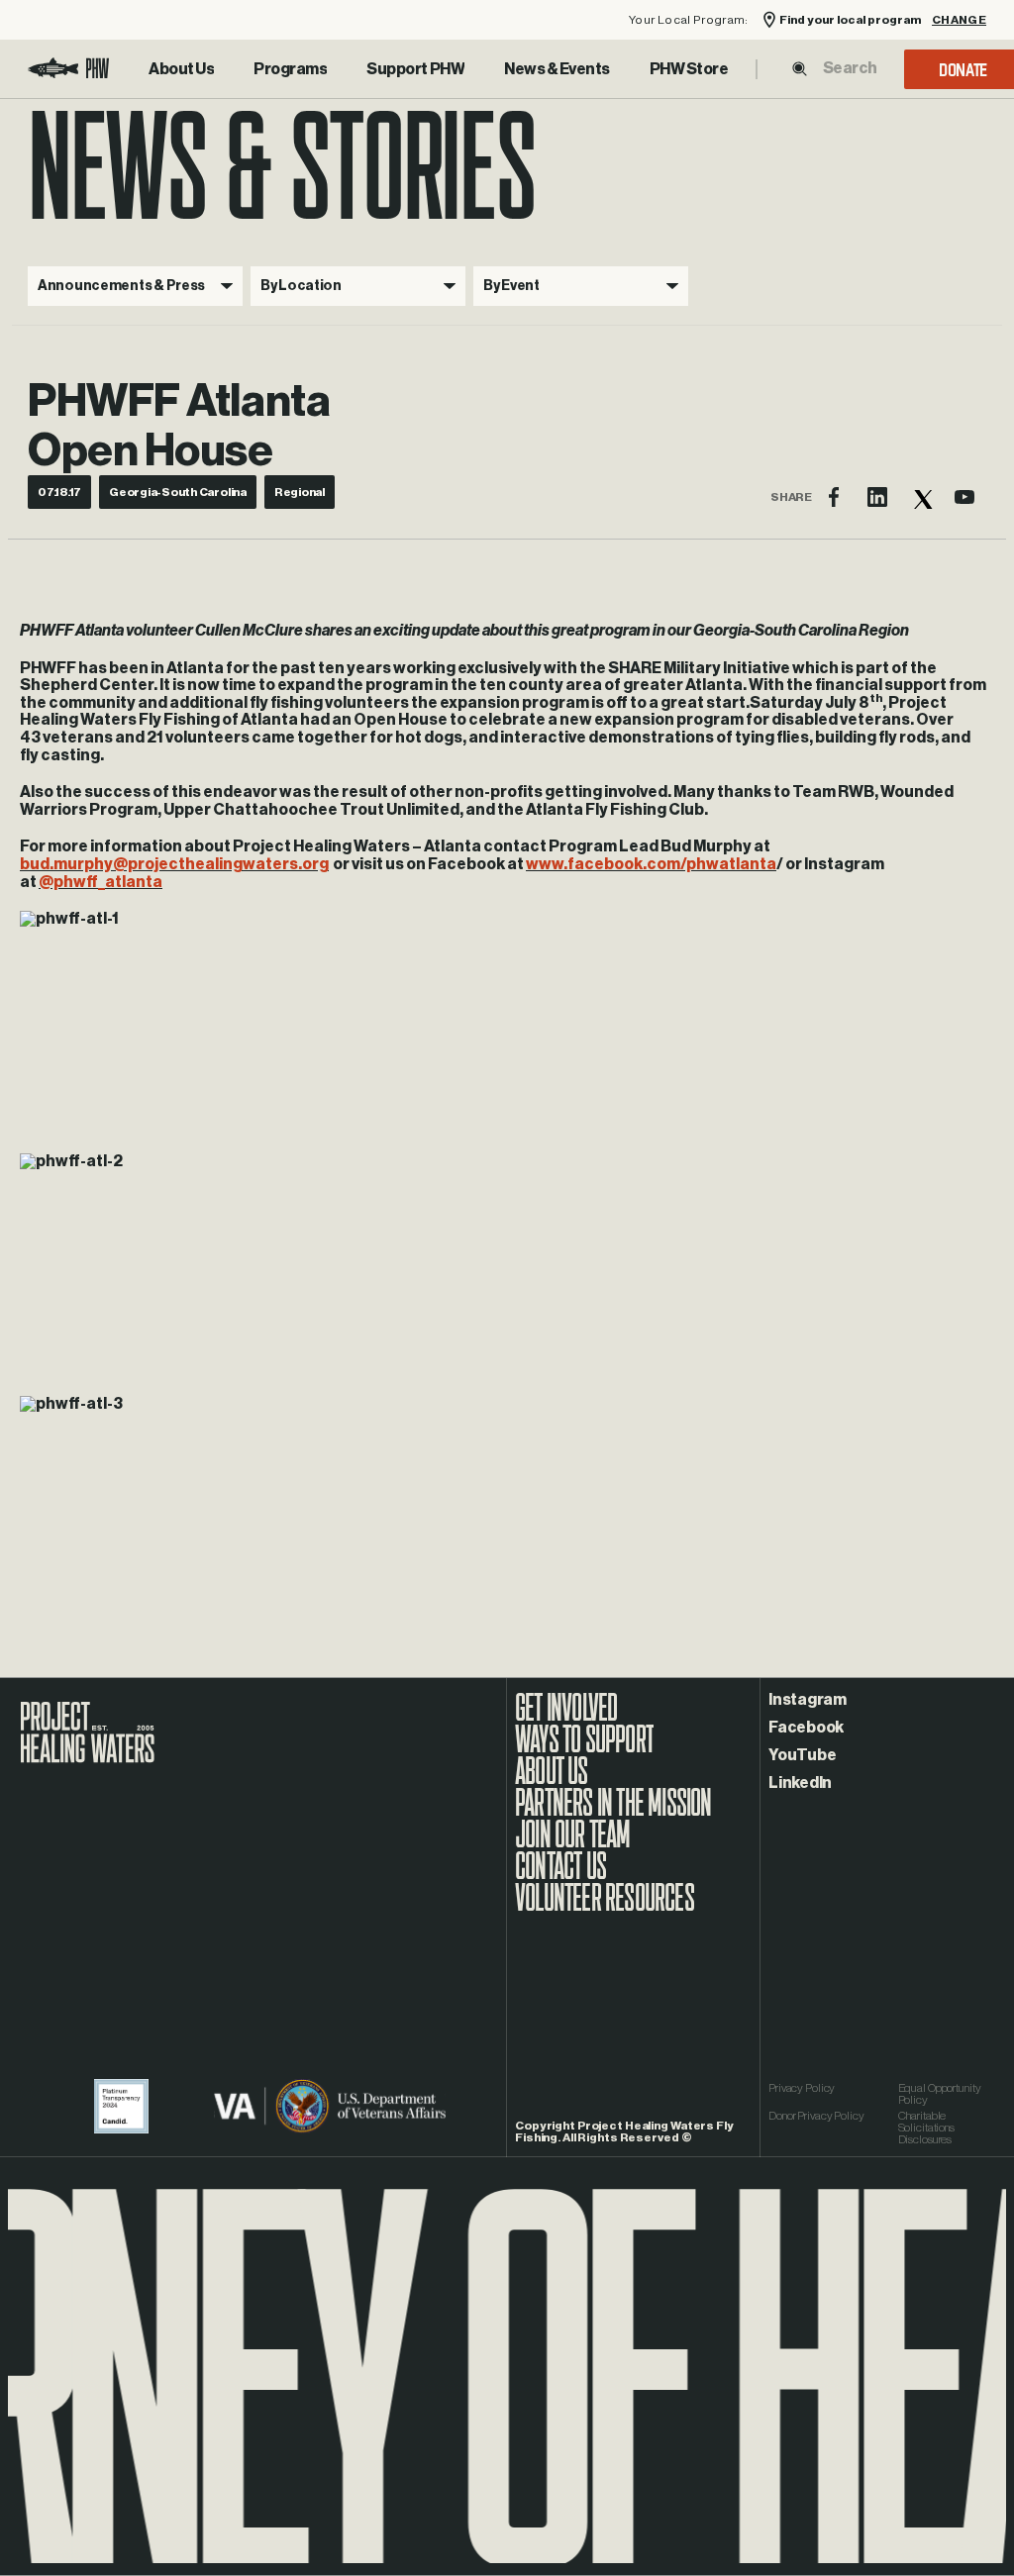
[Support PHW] (415, 69)
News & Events (557, 69)
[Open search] (800, 69)
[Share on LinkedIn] (877, 497)
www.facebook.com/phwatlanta (651, 864)
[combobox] (850, 68)
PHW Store (689, 69)
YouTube (802, 1755)
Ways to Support (584, 1749)
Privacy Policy (802, 2088)
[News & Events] (557, 69)
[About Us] (181, 69)
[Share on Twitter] (921, 497)
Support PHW (415, 69)
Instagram (808, 1700)
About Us (181, 69)
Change (959, 20)
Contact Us (560, 1876)
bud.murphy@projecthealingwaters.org (174, 864)
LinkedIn (800, 1783)
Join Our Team (573, 1844)
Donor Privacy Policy (816, 2116)
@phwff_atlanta (101, 882)
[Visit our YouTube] (964, 497)
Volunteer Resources (605, 1908)
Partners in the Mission (613, 1813)
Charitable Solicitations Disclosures (926, 2128)
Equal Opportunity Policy (940, 2094)
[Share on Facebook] (834, 497)
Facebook (806, 1728)
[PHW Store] (689, 69)
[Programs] (290, 69)
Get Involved (566, 1718)
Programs (290, 69)
